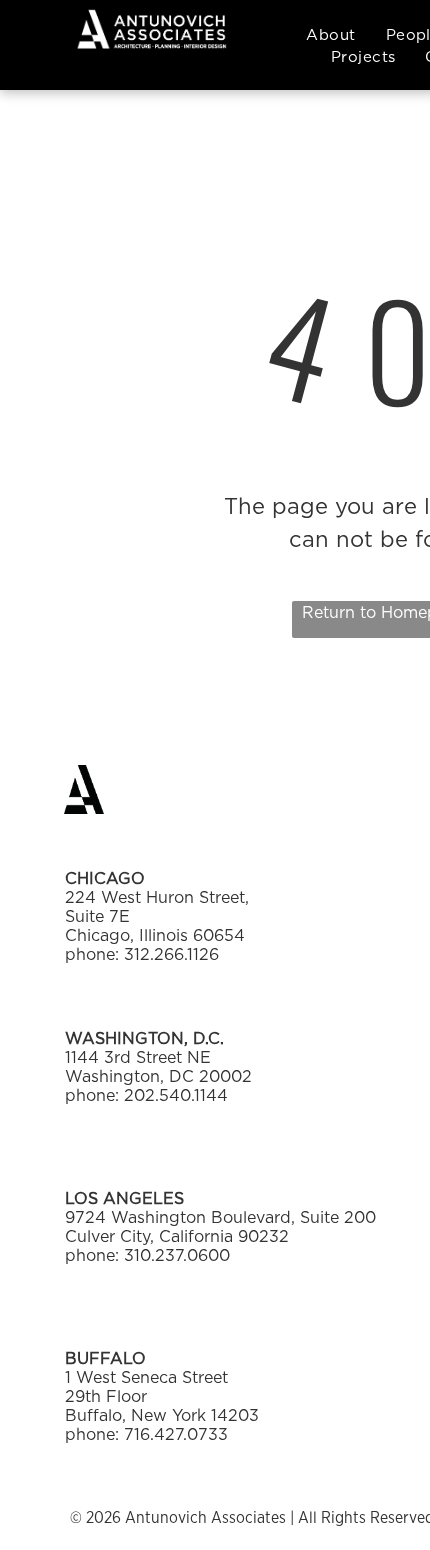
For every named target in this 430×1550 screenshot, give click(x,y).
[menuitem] (330, 35)
